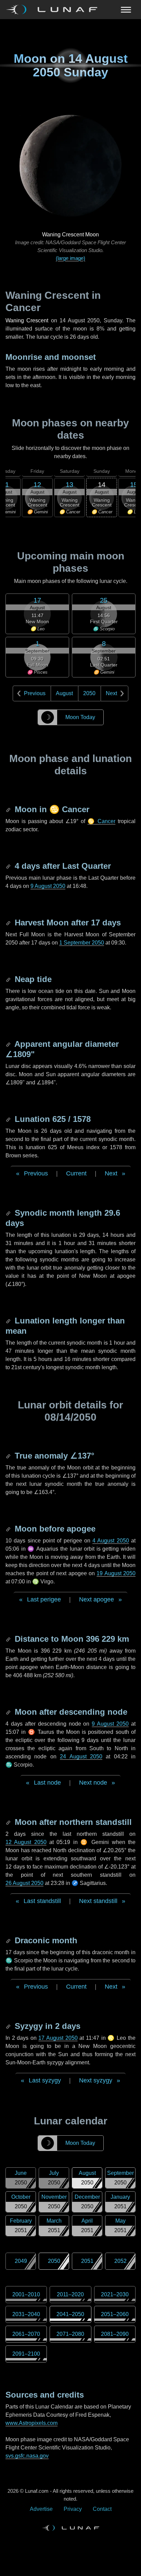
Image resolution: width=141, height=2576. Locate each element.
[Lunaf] (54, 10)
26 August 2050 (24, 1883)
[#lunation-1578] (9, 1119)
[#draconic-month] (9, 1940)
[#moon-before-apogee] (9, 1529)
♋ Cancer (102, 821)
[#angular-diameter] (9, 1044)
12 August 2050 (26, 1842)
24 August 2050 (81, 1757)
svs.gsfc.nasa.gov (27, 2456)
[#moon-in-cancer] (9, 809)
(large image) (70, 258)
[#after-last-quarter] (9, 866)
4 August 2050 (111, 1541)
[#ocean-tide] (9, 979)
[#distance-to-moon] (9, 1639)
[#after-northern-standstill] (9, 1822)
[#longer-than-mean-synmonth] (9, 1321)
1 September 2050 (82, 943)
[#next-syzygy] (9, 2026)
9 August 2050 (48, 886)
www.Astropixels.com (31, 2423)
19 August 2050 (116, 1573)
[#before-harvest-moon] (9, 923)
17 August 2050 (58, 2038)
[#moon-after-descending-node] (9, 1712)
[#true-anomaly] (9, 1456)
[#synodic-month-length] (9, 1213)
